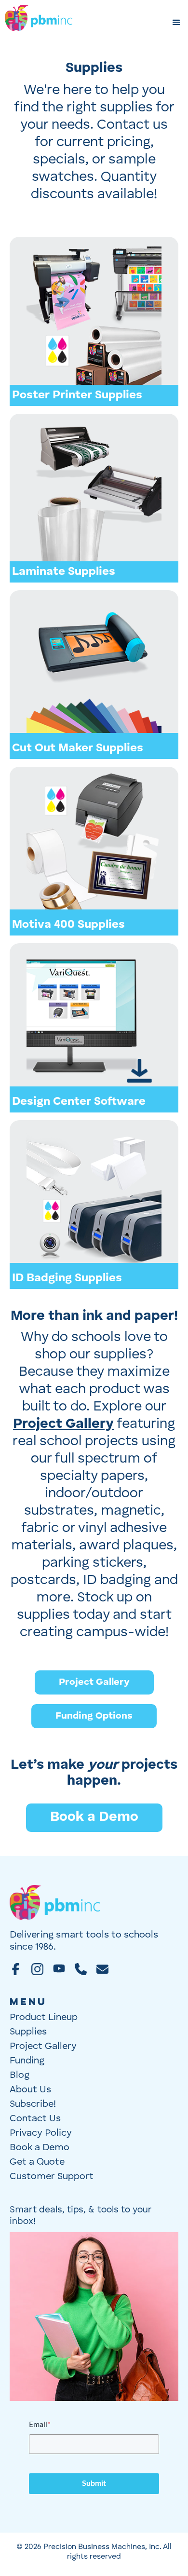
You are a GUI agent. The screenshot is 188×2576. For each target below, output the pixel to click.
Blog (20, 2075)
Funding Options (94, 1716)
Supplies (28, 2032)
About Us (30, 2090)
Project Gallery (94, 1682)
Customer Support (52, 2177)
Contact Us (35, 2119)
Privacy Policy (41, 2133)
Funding (27, 2061)
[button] (176, 23)
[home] (39, 23)
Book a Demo (94, 1817)
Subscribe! (33, 2104)
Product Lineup (44, 2018)
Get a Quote (37, 2162)
